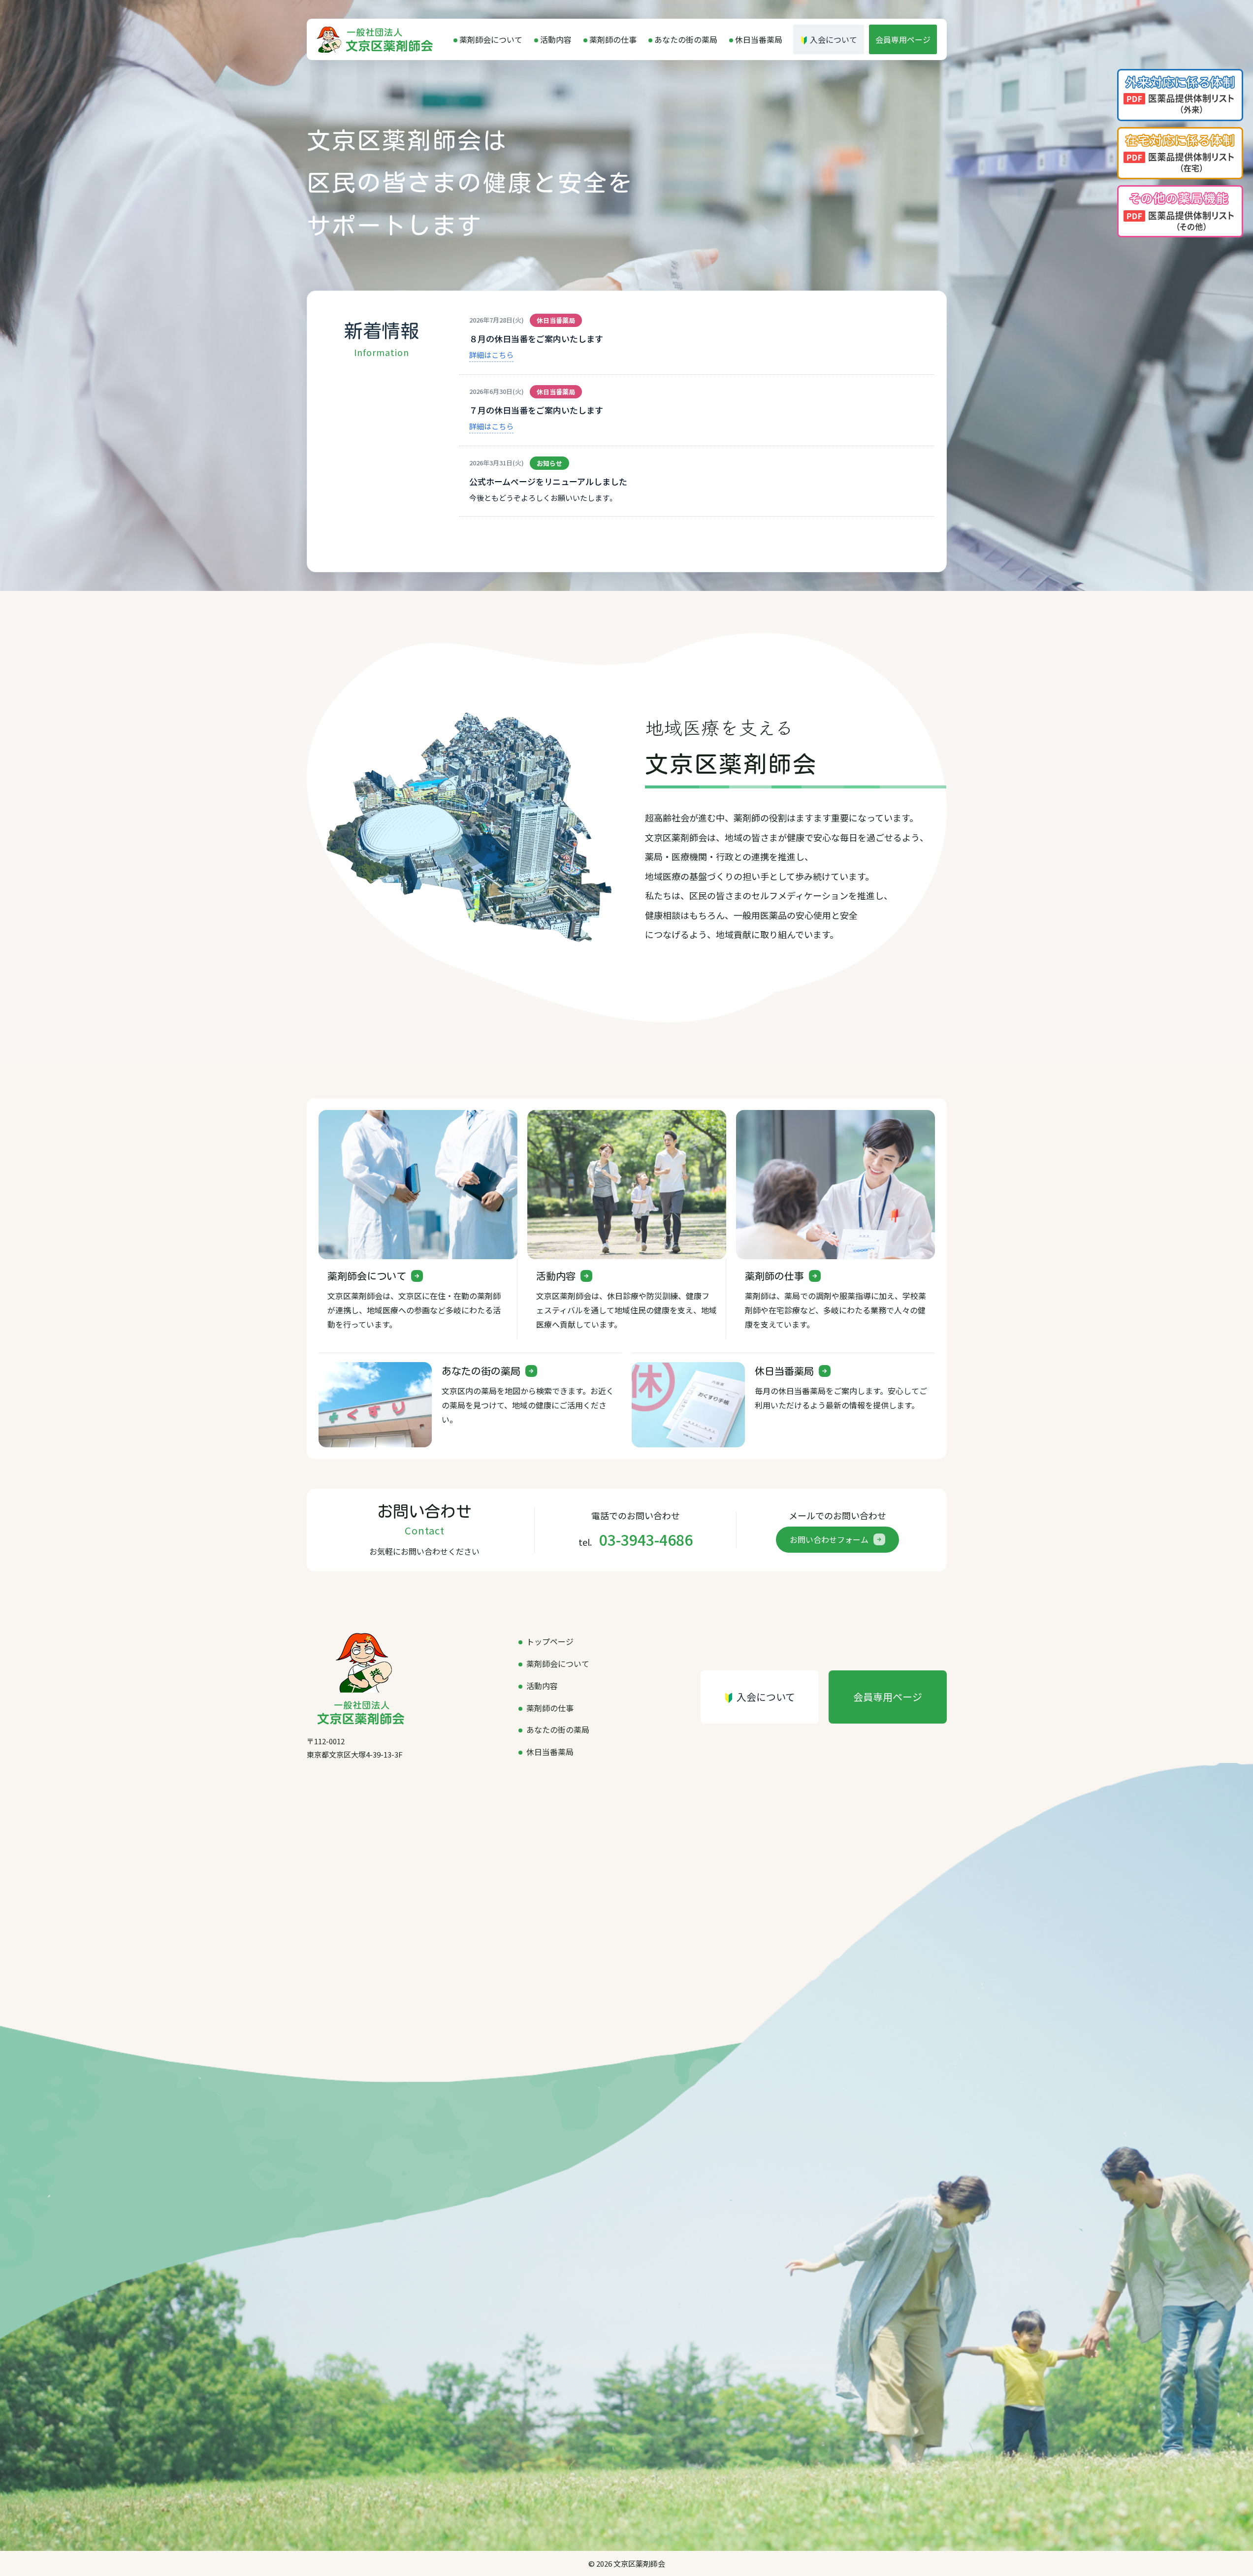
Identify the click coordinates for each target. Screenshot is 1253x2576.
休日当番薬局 (759, 39)
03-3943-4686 (646, 1539)
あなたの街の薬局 (686, 39)
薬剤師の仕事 (613, 39)
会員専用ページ (903, 39)
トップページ (550, 1641)
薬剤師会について (491, 39)
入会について (834, 39)
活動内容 (556, 39)
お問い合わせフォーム (829, 1539)
